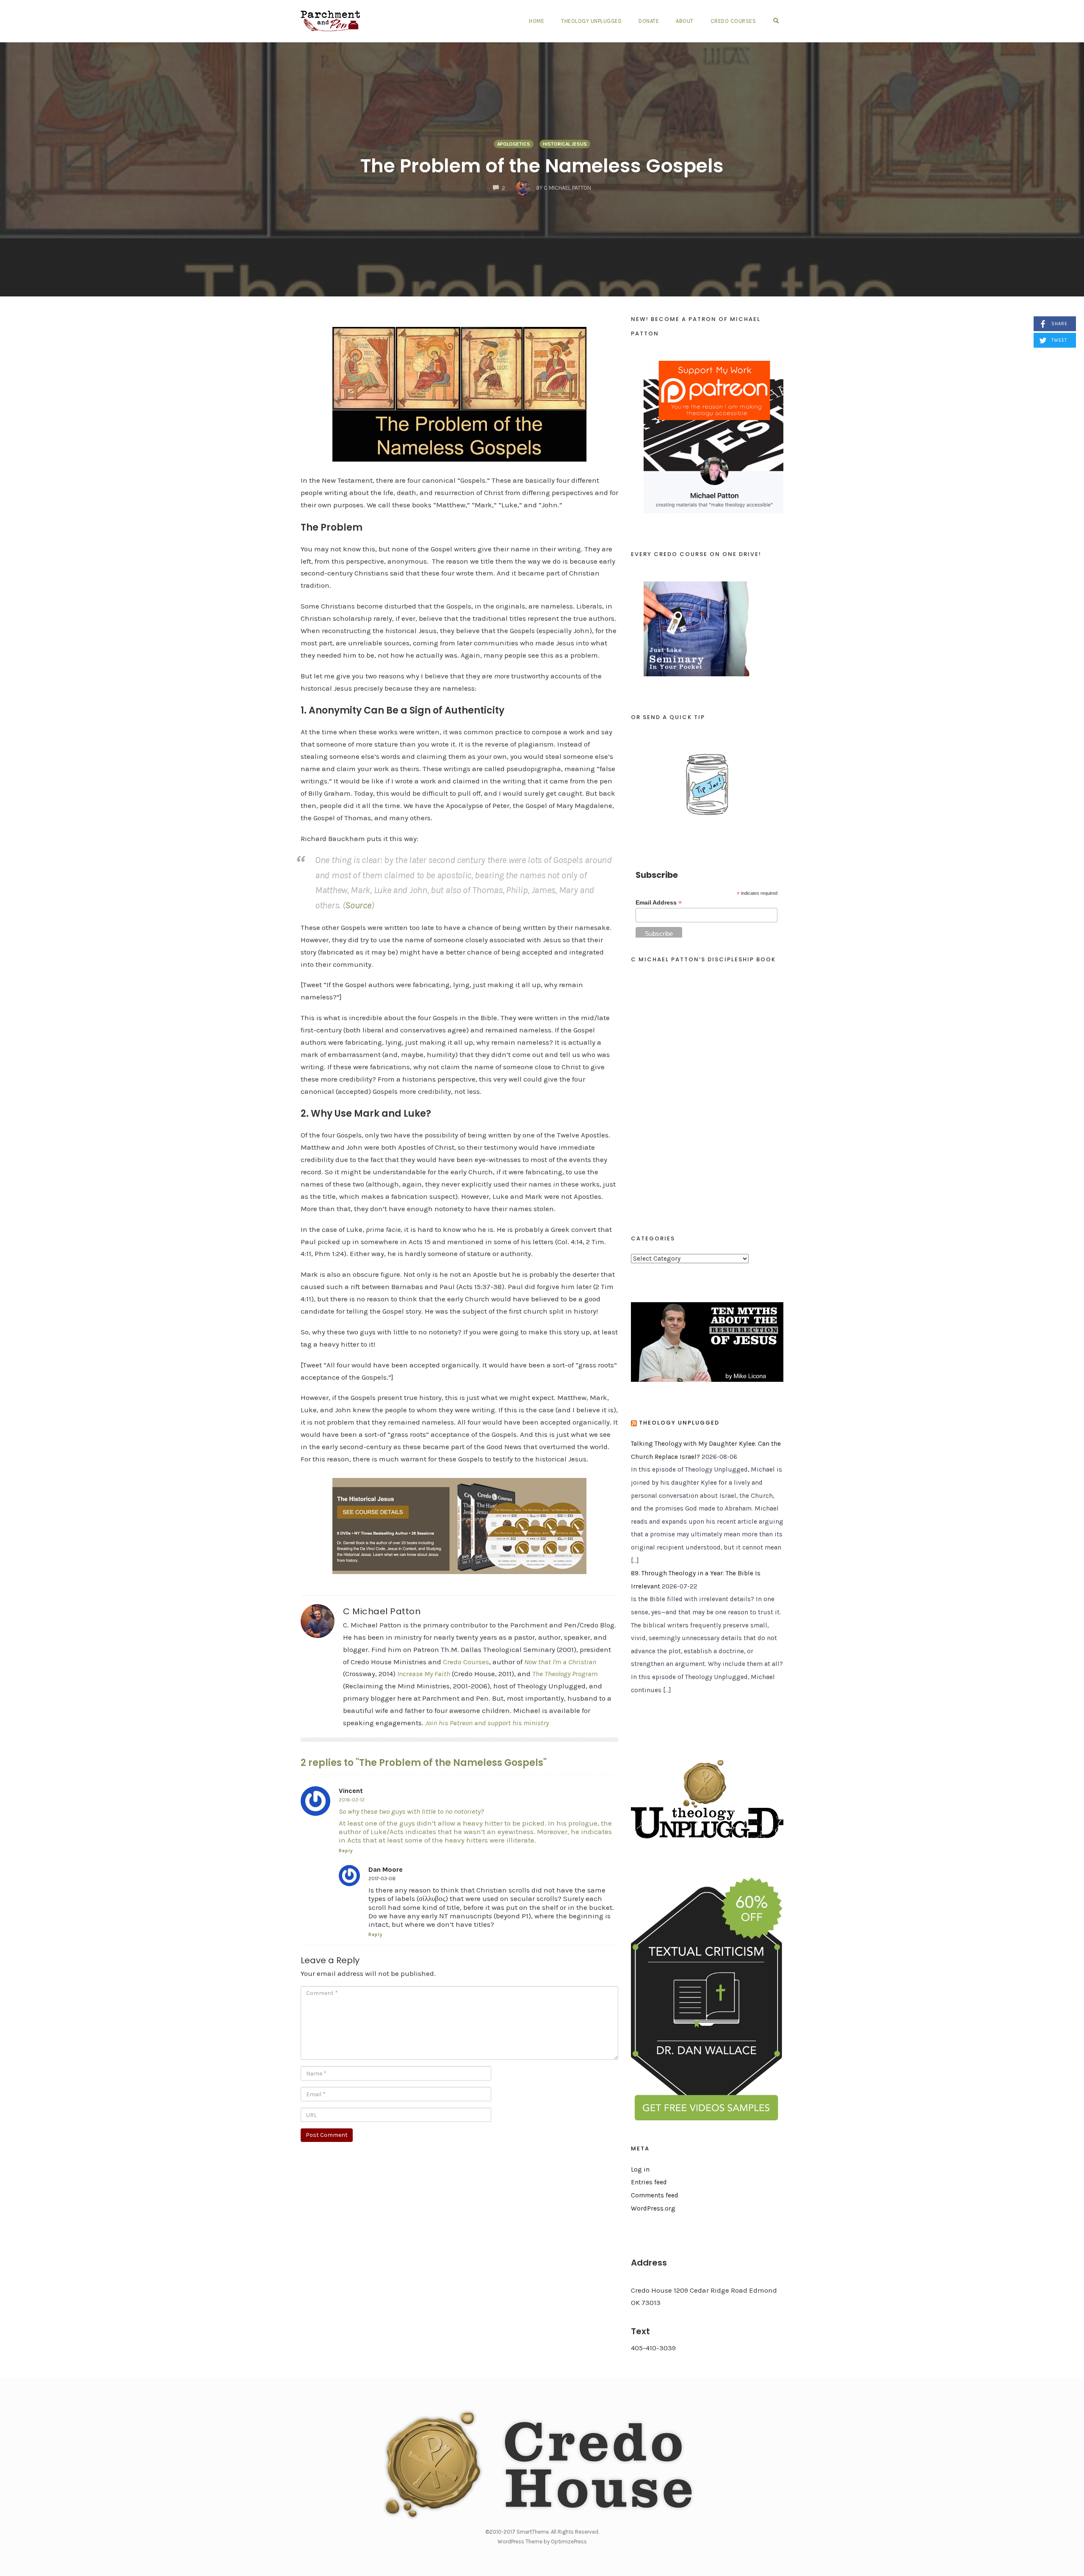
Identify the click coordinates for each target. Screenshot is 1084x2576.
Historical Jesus (565, 144)
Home (536, 21)
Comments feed (655, 2195)
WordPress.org (653, 2208)
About (685, 21)
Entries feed (649, 2182)
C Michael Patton (382, 1611)
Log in (640, 2169)
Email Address (659, 903)
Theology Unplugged (591, 21)
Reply (346, 1851)
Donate (649, 21)
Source (358, 905)
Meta (640, 2149)
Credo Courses (733, 21)
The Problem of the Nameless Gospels (542, 166)
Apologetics (514, 144)
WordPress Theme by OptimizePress (542, 2541)
